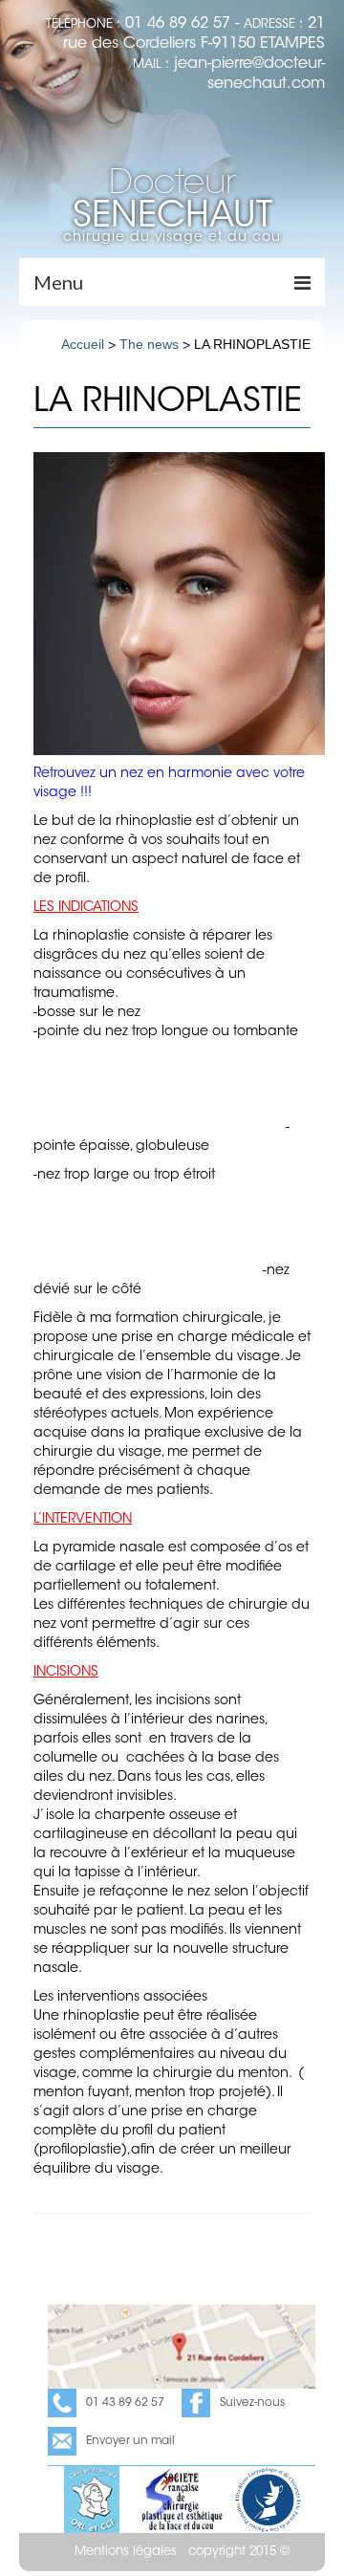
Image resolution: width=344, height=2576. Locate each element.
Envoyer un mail (130, 2441)
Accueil (83, 344)
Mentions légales (126, 2552)
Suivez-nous (252, 2403)
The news (149, 344)
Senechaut (172, 202)
